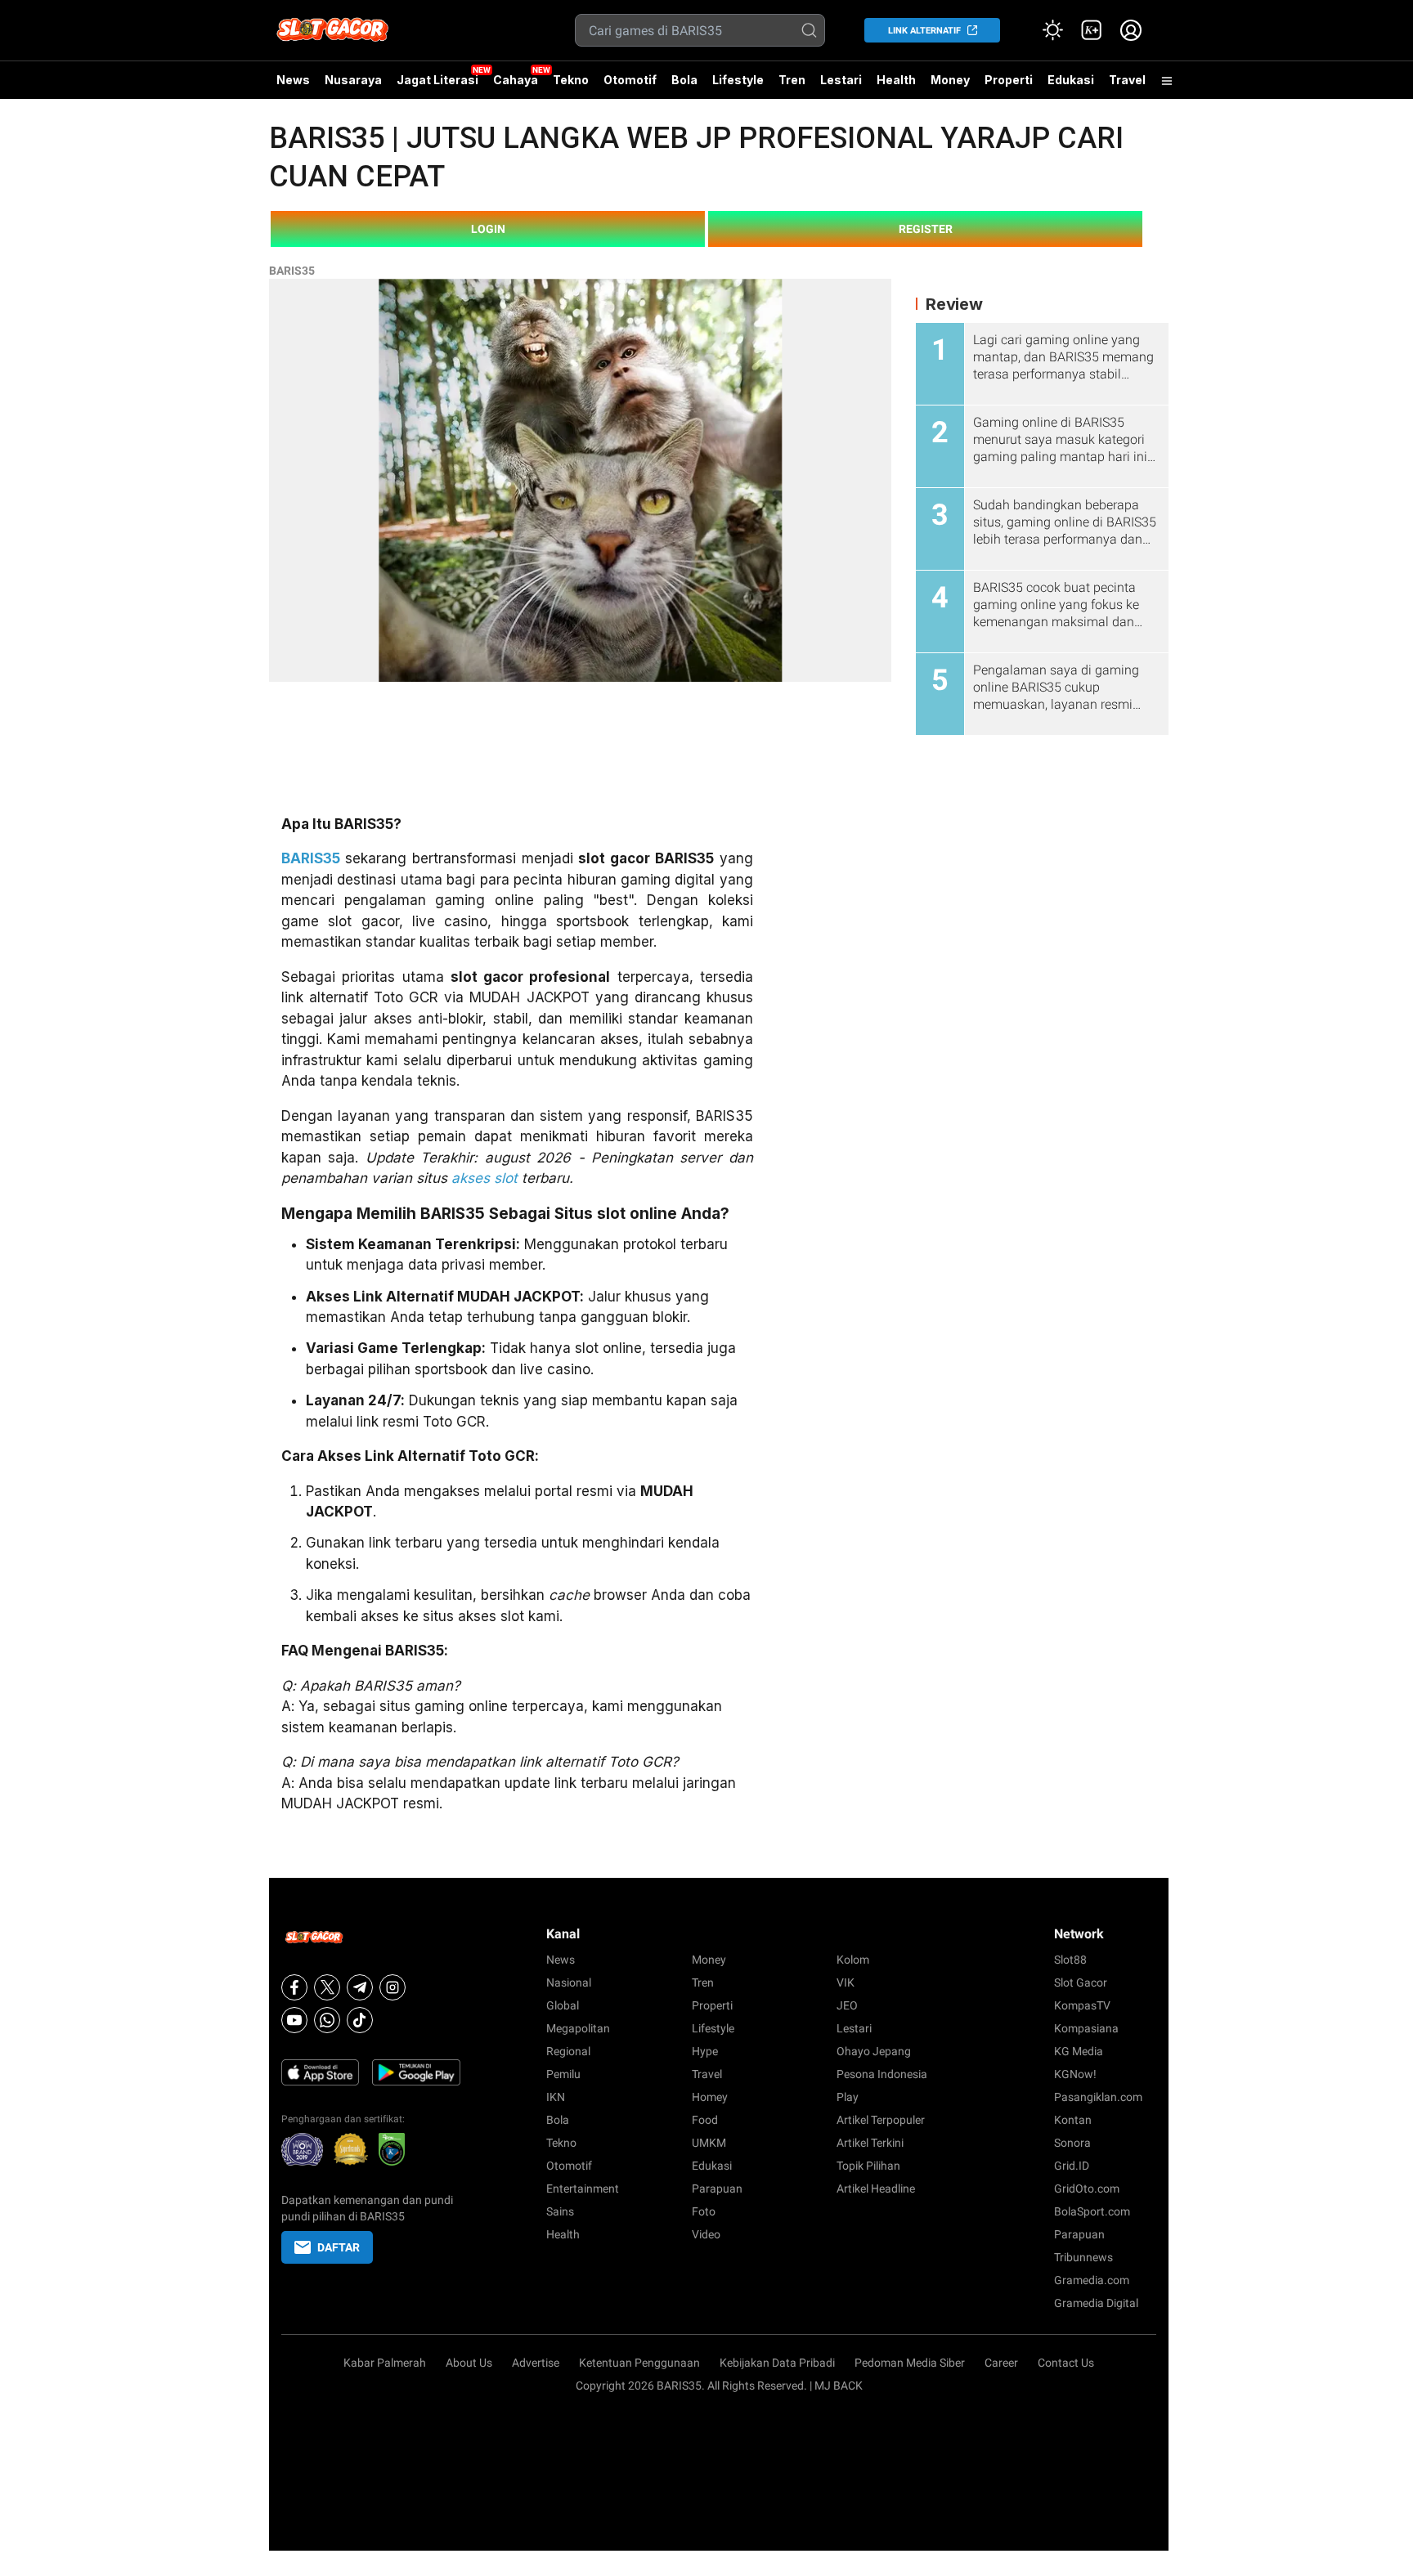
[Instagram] (392, 1987)
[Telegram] (360, 1987)
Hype (705, 2051)
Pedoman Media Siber (910, 2363)
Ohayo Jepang (874, 2051)
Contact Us (1066, 2363)
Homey (710, 2097)
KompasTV (1082, 2005)
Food (705, 2120)
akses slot (484, 1178)
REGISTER (926, 229)
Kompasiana (1086, 2028)
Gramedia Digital (1096, 2303)
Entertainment (583, 2188)
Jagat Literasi (437, 80)
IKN (556, 2097)
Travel (1127, 80)
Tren (792, 80)
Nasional (569, 1982)
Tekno (571, 80)
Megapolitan (578, 2028)
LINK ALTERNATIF (924, 31)
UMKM (709, 2143)
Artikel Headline (876, 2188)
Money (950, 80)
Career (1001, 2363)
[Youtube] (294, 2020)
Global (563, 2005)
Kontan (1073, 2120)
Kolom (853, 1960)
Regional (568, 2051)
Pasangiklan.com (1098, 2097)
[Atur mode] (1052, 30)
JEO (847, 2005)
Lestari (841, 86)
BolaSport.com (1092, 2211)
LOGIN (488, 229)
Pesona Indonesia (882, 2074)
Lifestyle (738, 80)
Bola (684, 80)
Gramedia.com (1092, 2280)
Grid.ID (1072, 2166)
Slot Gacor (1081, 1982)
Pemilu (563, 2074)
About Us (469, 2363)
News (293, 80)
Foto (704, 2211)
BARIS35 (292, 271)
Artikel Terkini (870, 2143)
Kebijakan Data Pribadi (777, 2363)
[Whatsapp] (327, 2020)
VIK (846, 1982)
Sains (560, 2211)
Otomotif (630, 80)
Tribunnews (1083, 2257)
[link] (1092, 30)
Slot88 (1070, 1960)
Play (848, 2097)
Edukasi (1071, 80)
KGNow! (1075, 2074)
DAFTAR (339, 2247)
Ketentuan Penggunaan (639, 2363)
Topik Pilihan (868, 2166)
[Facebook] (294, 1987)
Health (896, 80)
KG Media (1079, 2051)
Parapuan (717, 2188)
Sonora (1072, 2143)
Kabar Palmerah (385, 2363)
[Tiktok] (360, 2020)
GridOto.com (1087, 2188)
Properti (1009, 80)
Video (706, 2234)
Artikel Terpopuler (881, 2120)
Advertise (536, 2363)
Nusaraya (353, 80)
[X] (327, 1987)
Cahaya (516, 80)
